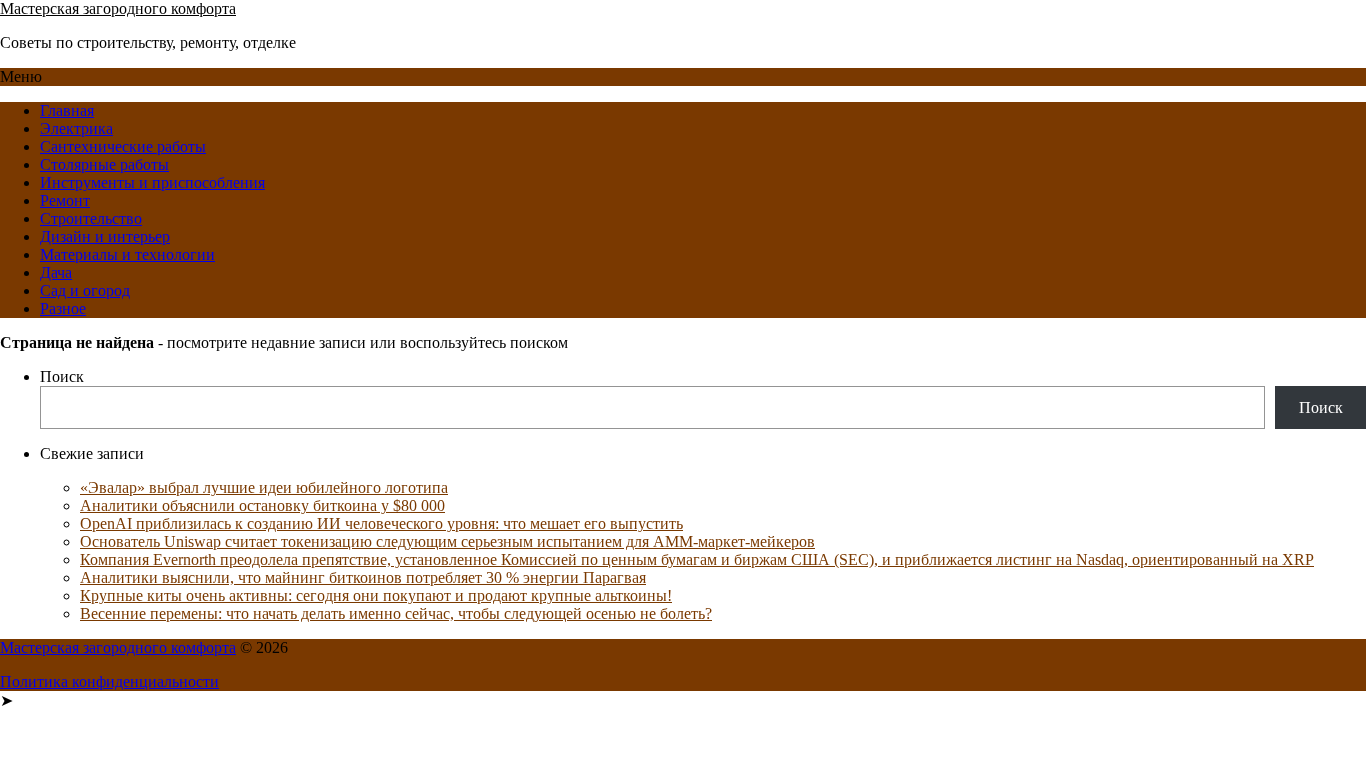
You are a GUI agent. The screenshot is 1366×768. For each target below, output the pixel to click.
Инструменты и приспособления (152, 182)
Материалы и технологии (127, 254)
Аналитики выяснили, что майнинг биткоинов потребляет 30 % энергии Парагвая (363, 577)
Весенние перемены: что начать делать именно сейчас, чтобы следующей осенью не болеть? (396, 613)
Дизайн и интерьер (105, 236)
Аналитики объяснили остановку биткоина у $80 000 (262, 505)
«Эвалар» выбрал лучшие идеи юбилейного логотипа (264, 487)
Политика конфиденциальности (109, 681)
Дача (56, 272)
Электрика (76, 128)
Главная (67, 110)
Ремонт (65, 200)
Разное (63, 308)
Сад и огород (85, 290)
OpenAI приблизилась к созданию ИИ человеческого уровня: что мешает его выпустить (381, 523)
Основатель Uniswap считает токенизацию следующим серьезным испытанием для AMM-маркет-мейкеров (447, 541)
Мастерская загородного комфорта (118, 8)
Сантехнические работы (123, 146)
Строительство (91, 218)
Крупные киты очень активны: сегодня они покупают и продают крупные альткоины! (376, 595)
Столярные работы (104, 164)
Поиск (62, 376)
